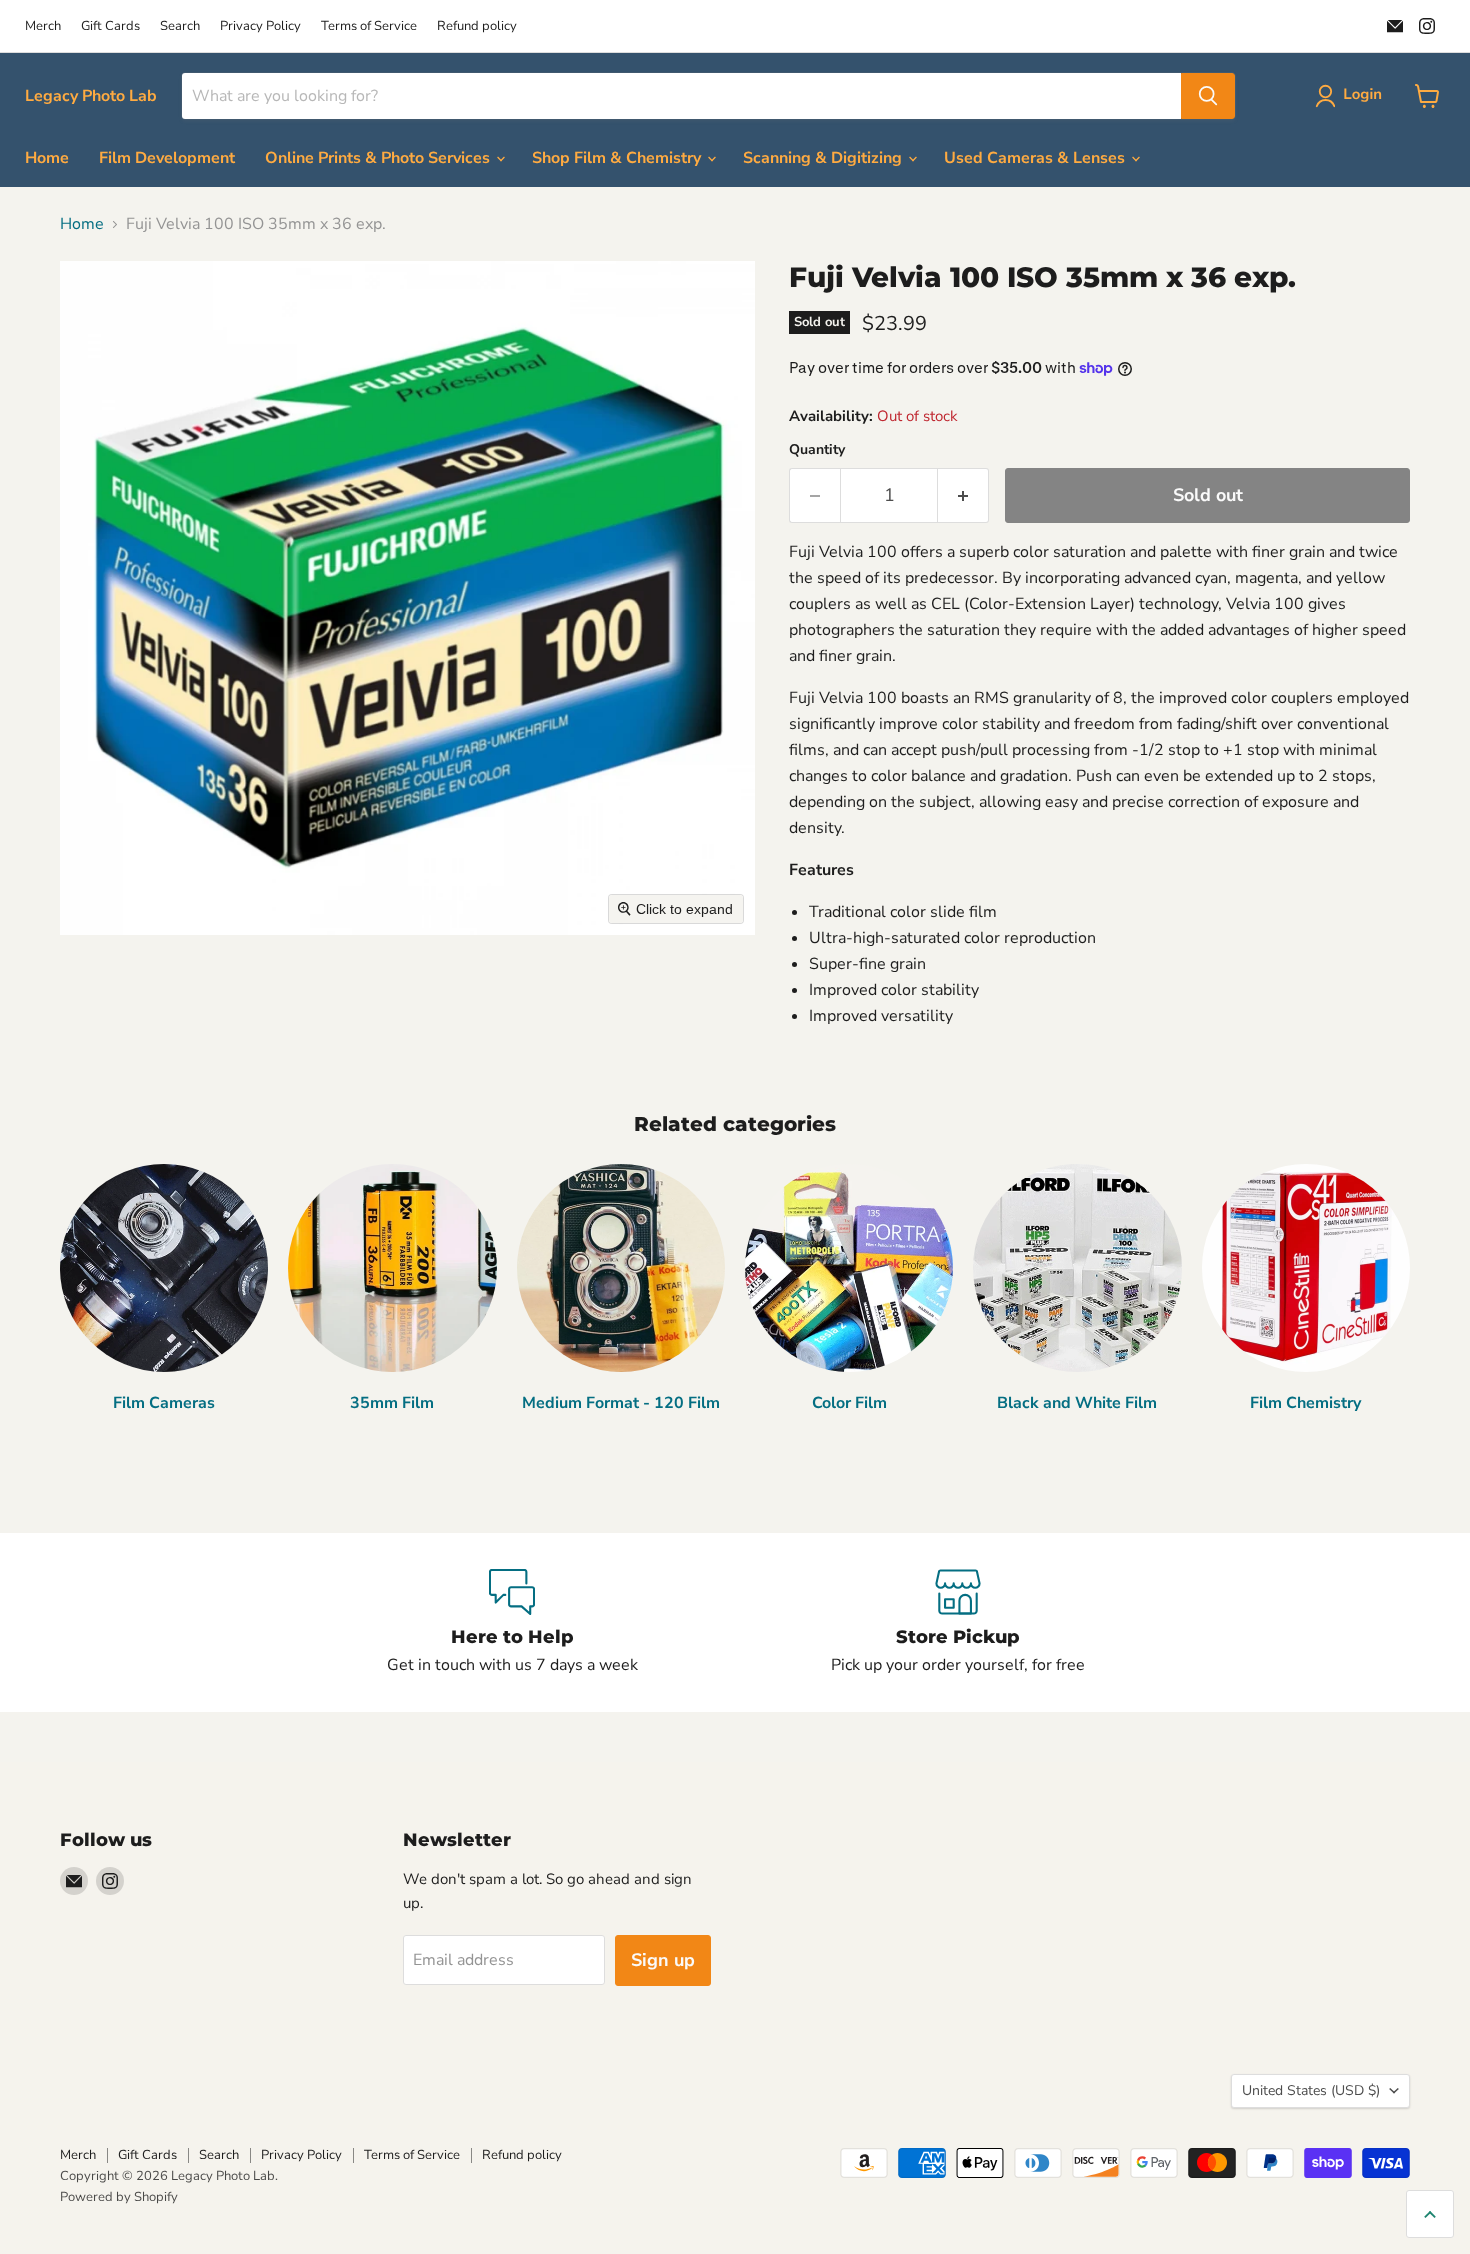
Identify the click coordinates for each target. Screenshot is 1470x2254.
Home (47, 158)
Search (180, 26)
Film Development (167, 158)
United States (1311, 2090)
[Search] (1208, 96)
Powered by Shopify (119, 2197)
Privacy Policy (260, 26)
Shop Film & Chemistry (618, 158)
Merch (43, 26)
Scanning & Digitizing (824, 158)
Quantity (817, 450)
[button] (1352, 96)
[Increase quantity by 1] (963, 495)
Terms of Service (369, 26)
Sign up (663, 1960)
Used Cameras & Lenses (1036, 158)
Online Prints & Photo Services (379, 158)
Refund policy (477, 26)
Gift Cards (110, 26)
